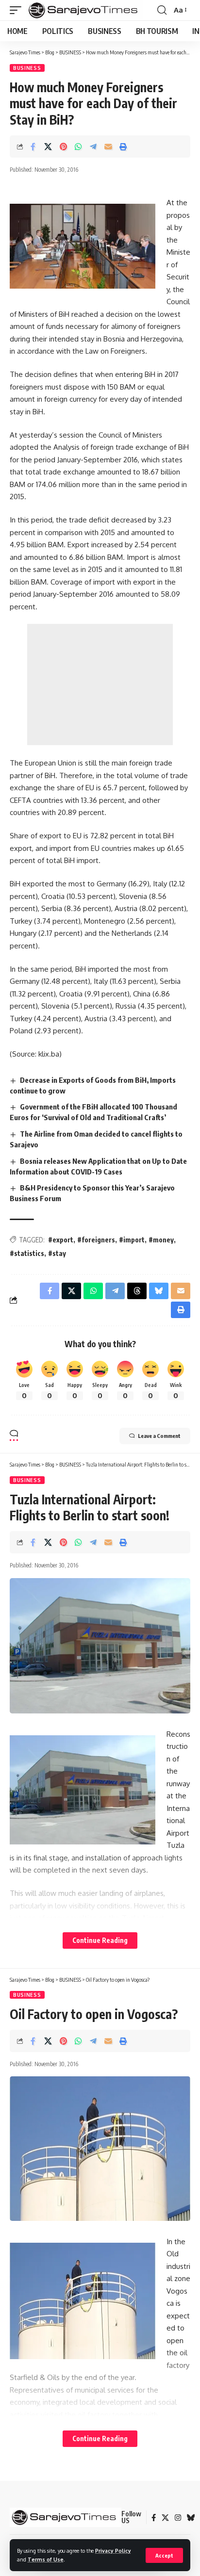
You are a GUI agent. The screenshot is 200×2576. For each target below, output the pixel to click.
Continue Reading (100, 1940)
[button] (164, 2555)
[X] (165, 2518)
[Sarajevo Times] (85, 10)
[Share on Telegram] (93, 147)
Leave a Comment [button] (159, 1436)
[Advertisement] (100, 685)
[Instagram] (178, 2518)
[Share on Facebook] (33, 147)
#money (161, 1240)
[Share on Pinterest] (63, 147)
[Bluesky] (191, 2518)
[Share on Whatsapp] (78, 147)
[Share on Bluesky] (159, 1291)
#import (132, 1240)
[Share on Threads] (137, 1291)
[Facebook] (154, 2518)
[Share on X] (48, 147)
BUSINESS (27, 68)
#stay (57, 1253)
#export (61, 1240)
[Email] (108, 147)
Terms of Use (46, 2559)
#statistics (27, 1253)
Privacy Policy (113, 2551)
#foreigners (96, 1240)
